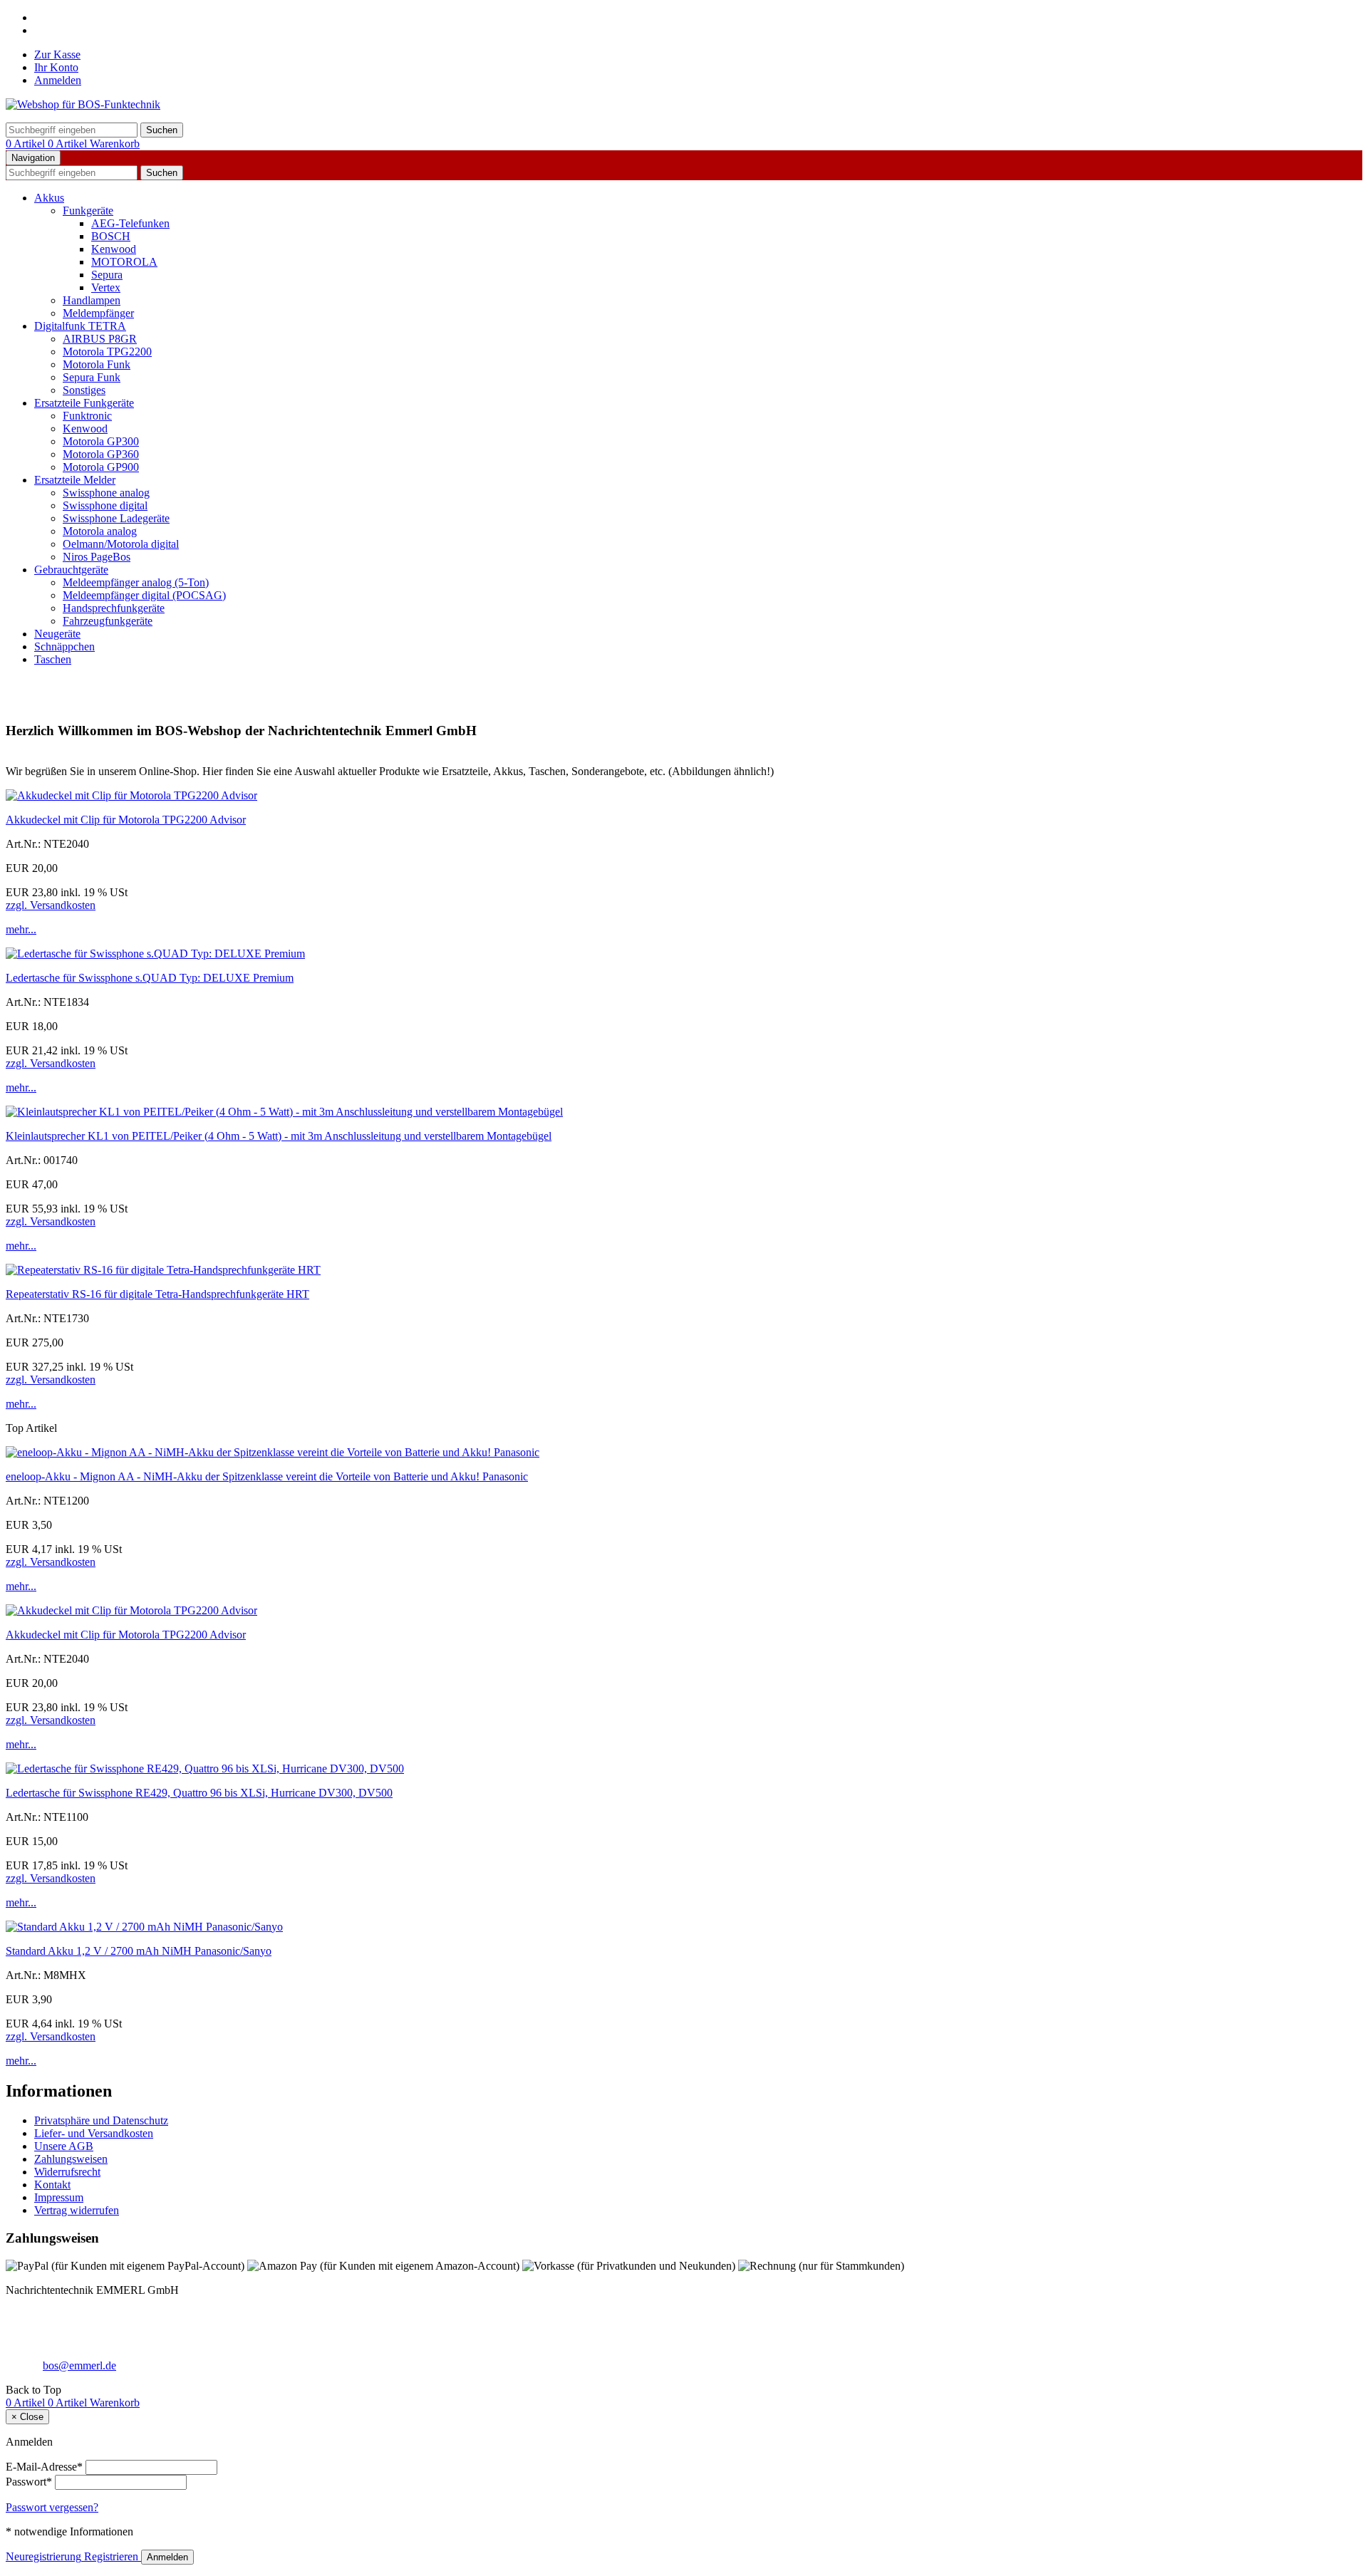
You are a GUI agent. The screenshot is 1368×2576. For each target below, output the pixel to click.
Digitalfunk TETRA (80, 326)
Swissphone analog (106, 493)
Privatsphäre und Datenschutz (101, 2120)
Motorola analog (100, 531)
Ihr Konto (56, 67)
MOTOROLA (124, 262)
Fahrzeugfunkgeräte (108, 621)
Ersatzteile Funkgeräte (84, 403)
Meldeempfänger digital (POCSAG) (144, 595)
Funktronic (87, 416)
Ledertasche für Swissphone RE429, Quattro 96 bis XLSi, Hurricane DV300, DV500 (199, 1793)
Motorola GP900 (101, 467)
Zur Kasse (57, 54)
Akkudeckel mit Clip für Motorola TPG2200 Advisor (126, 820)
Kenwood (114, 249)
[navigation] (33, 2390)
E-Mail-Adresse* (44, 2467)
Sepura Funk (92, 377)
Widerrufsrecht (67, 2172)
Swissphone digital (105, 505)
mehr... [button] (21, 929)
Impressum (59, 2197)
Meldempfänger (98, 313)
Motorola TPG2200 (107, 352)
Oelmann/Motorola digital (121, 544)
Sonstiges (84, 390)
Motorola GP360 (101, 454)
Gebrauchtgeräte (71, 570)
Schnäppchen (64, 646)
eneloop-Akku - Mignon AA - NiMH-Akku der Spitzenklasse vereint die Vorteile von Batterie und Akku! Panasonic (267, 1476)
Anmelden (58, 80)
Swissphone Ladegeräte (116, 518)
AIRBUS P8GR (100, 339)
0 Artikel (27, 144)
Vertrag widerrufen (77, 2210)
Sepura (107, 275)
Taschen (53, 659)
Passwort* (29, 2482)
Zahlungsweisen (71, 2159)
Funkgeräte (88, 211)
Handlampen (92, 300)
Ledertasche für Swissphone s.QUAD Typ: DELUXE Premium (150, 978)
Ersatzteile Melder (75, 480)
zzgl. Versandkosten (51, 905)
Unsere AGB (64, 2146)
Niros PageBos (97, 557)
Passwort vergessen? (52, 2507)
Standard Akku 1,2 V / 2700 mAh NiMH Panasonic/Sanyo (139, 1951)
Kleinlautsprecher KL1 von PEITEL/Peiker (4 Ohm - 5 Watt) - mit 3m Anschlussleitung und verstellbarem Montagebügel (279, 1136)
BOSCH (111, 236)
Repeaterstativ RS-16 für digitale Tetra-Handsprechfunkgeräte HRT (157, 1294)
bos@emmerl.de (79, 2365)
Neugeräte (57, 634)
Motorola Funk (97, 364)
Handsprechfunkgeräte (114, 608)
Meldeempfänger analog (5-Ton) (136, 582)
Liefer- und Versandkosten (94, 2133)
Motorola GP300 (101, 441)
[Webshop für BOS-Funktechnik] (83, 104)
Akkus (49, 198)
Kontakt (52, 2185)
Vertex (106, 287)
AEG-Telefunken (130, 223)
